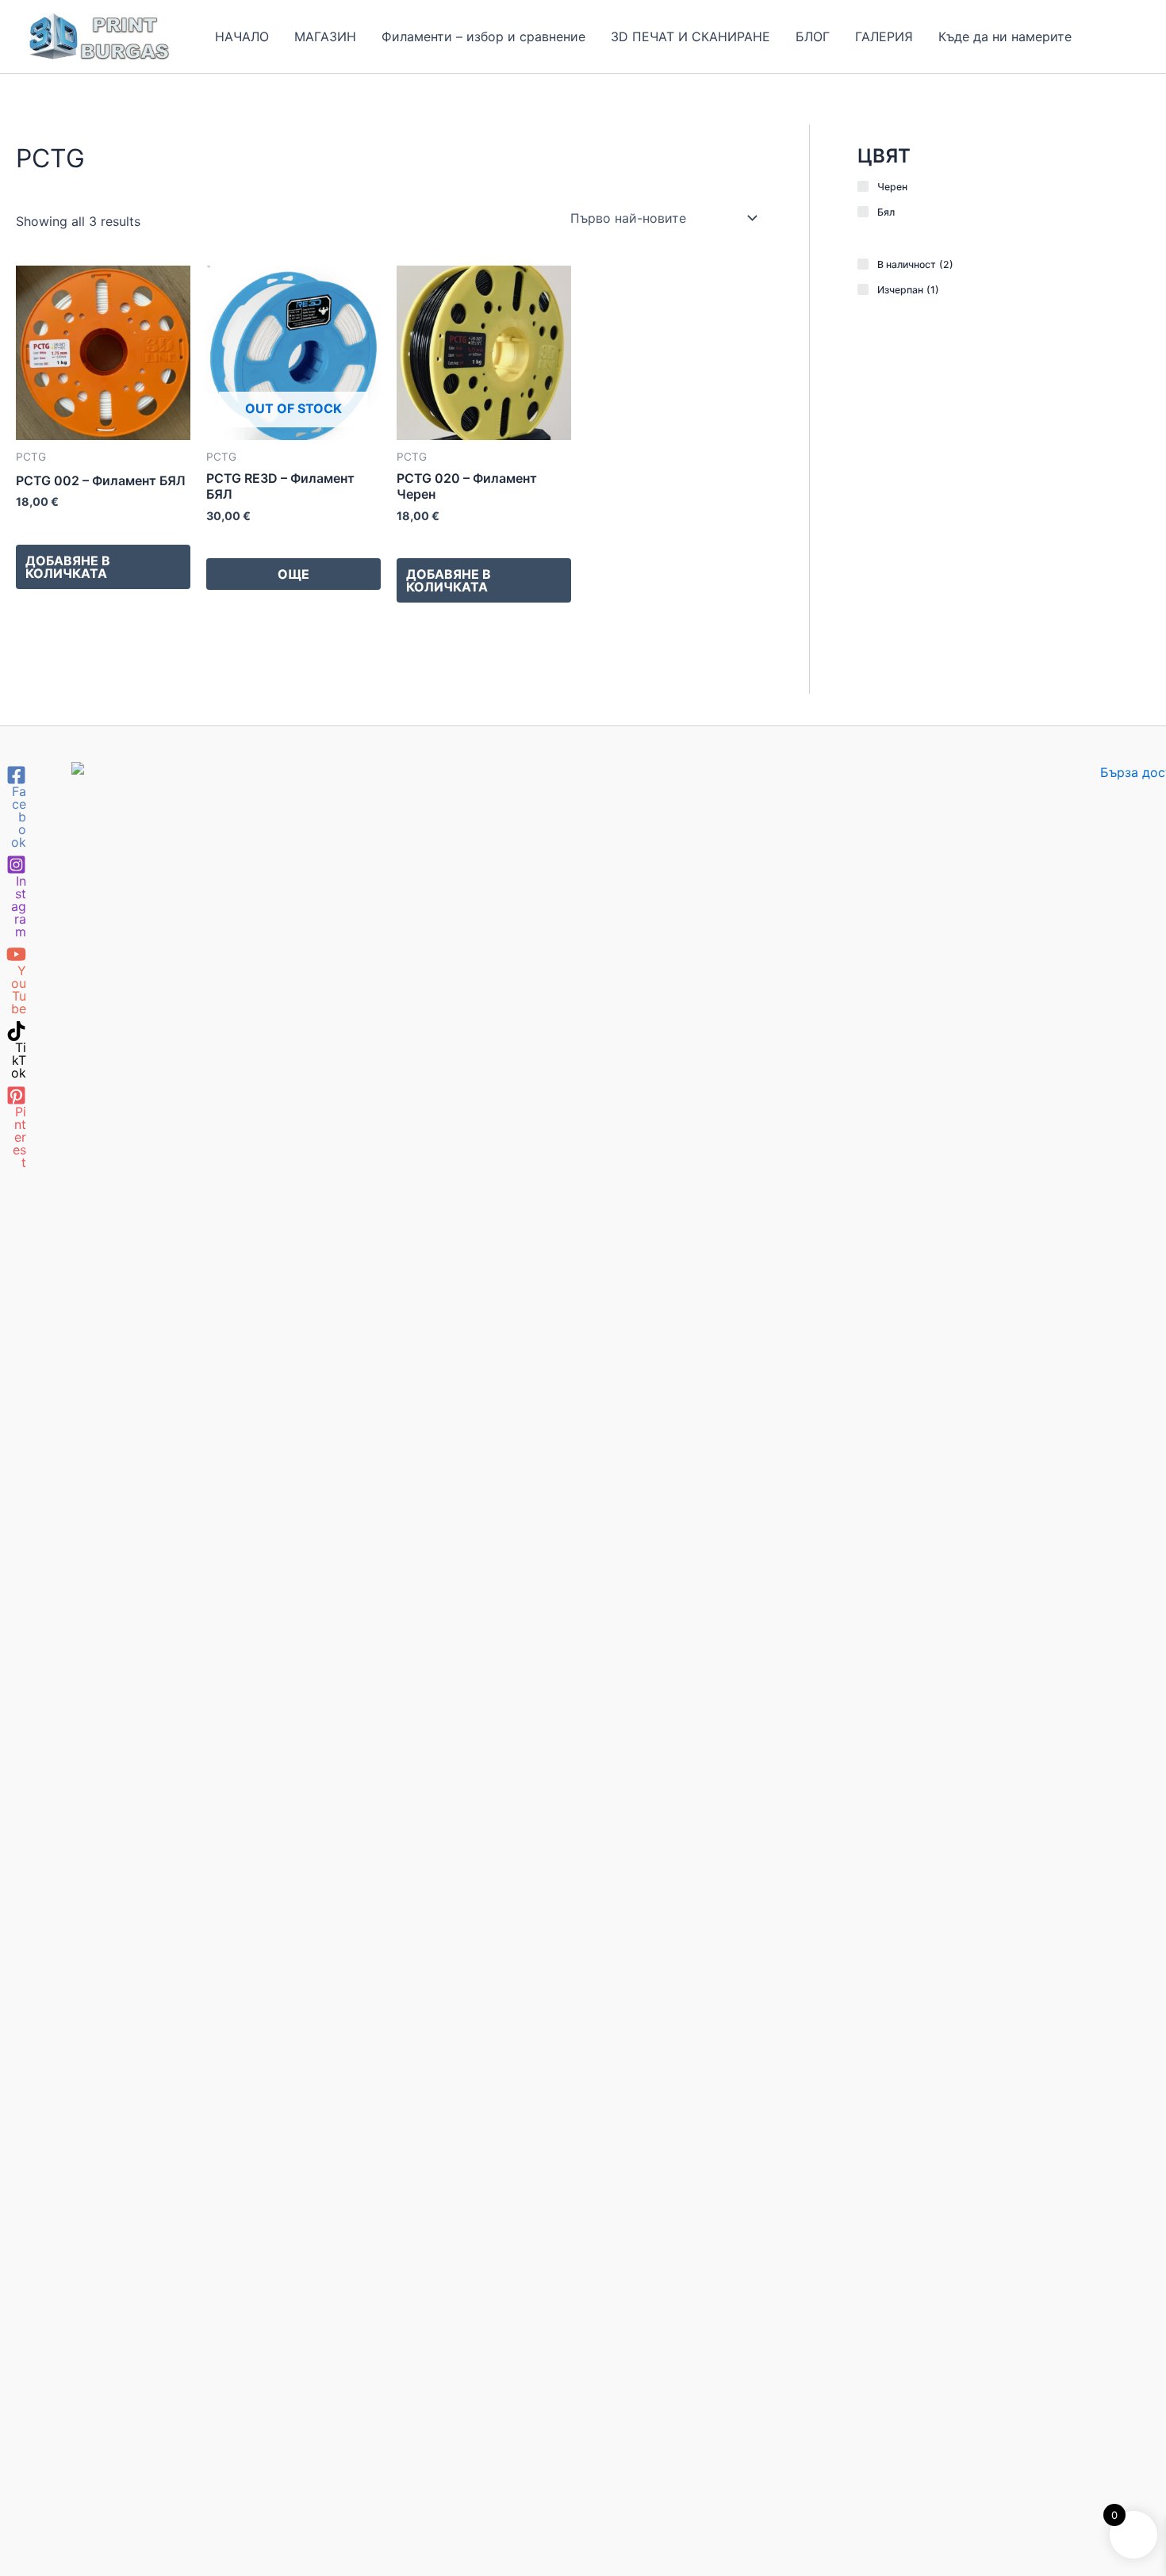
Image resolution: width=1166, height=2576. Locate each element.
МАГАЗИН (325, 36)
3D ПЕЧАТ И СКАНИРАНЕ (690, 36)
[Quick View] (43, 526)
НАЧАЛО (242, 36)
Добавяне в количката (68, 567)
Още (293, 574)
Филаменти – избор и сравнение (483, 36)
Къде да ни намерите (1005, 36)
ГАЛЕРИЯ (884, 36)
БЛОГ (813, 36)
